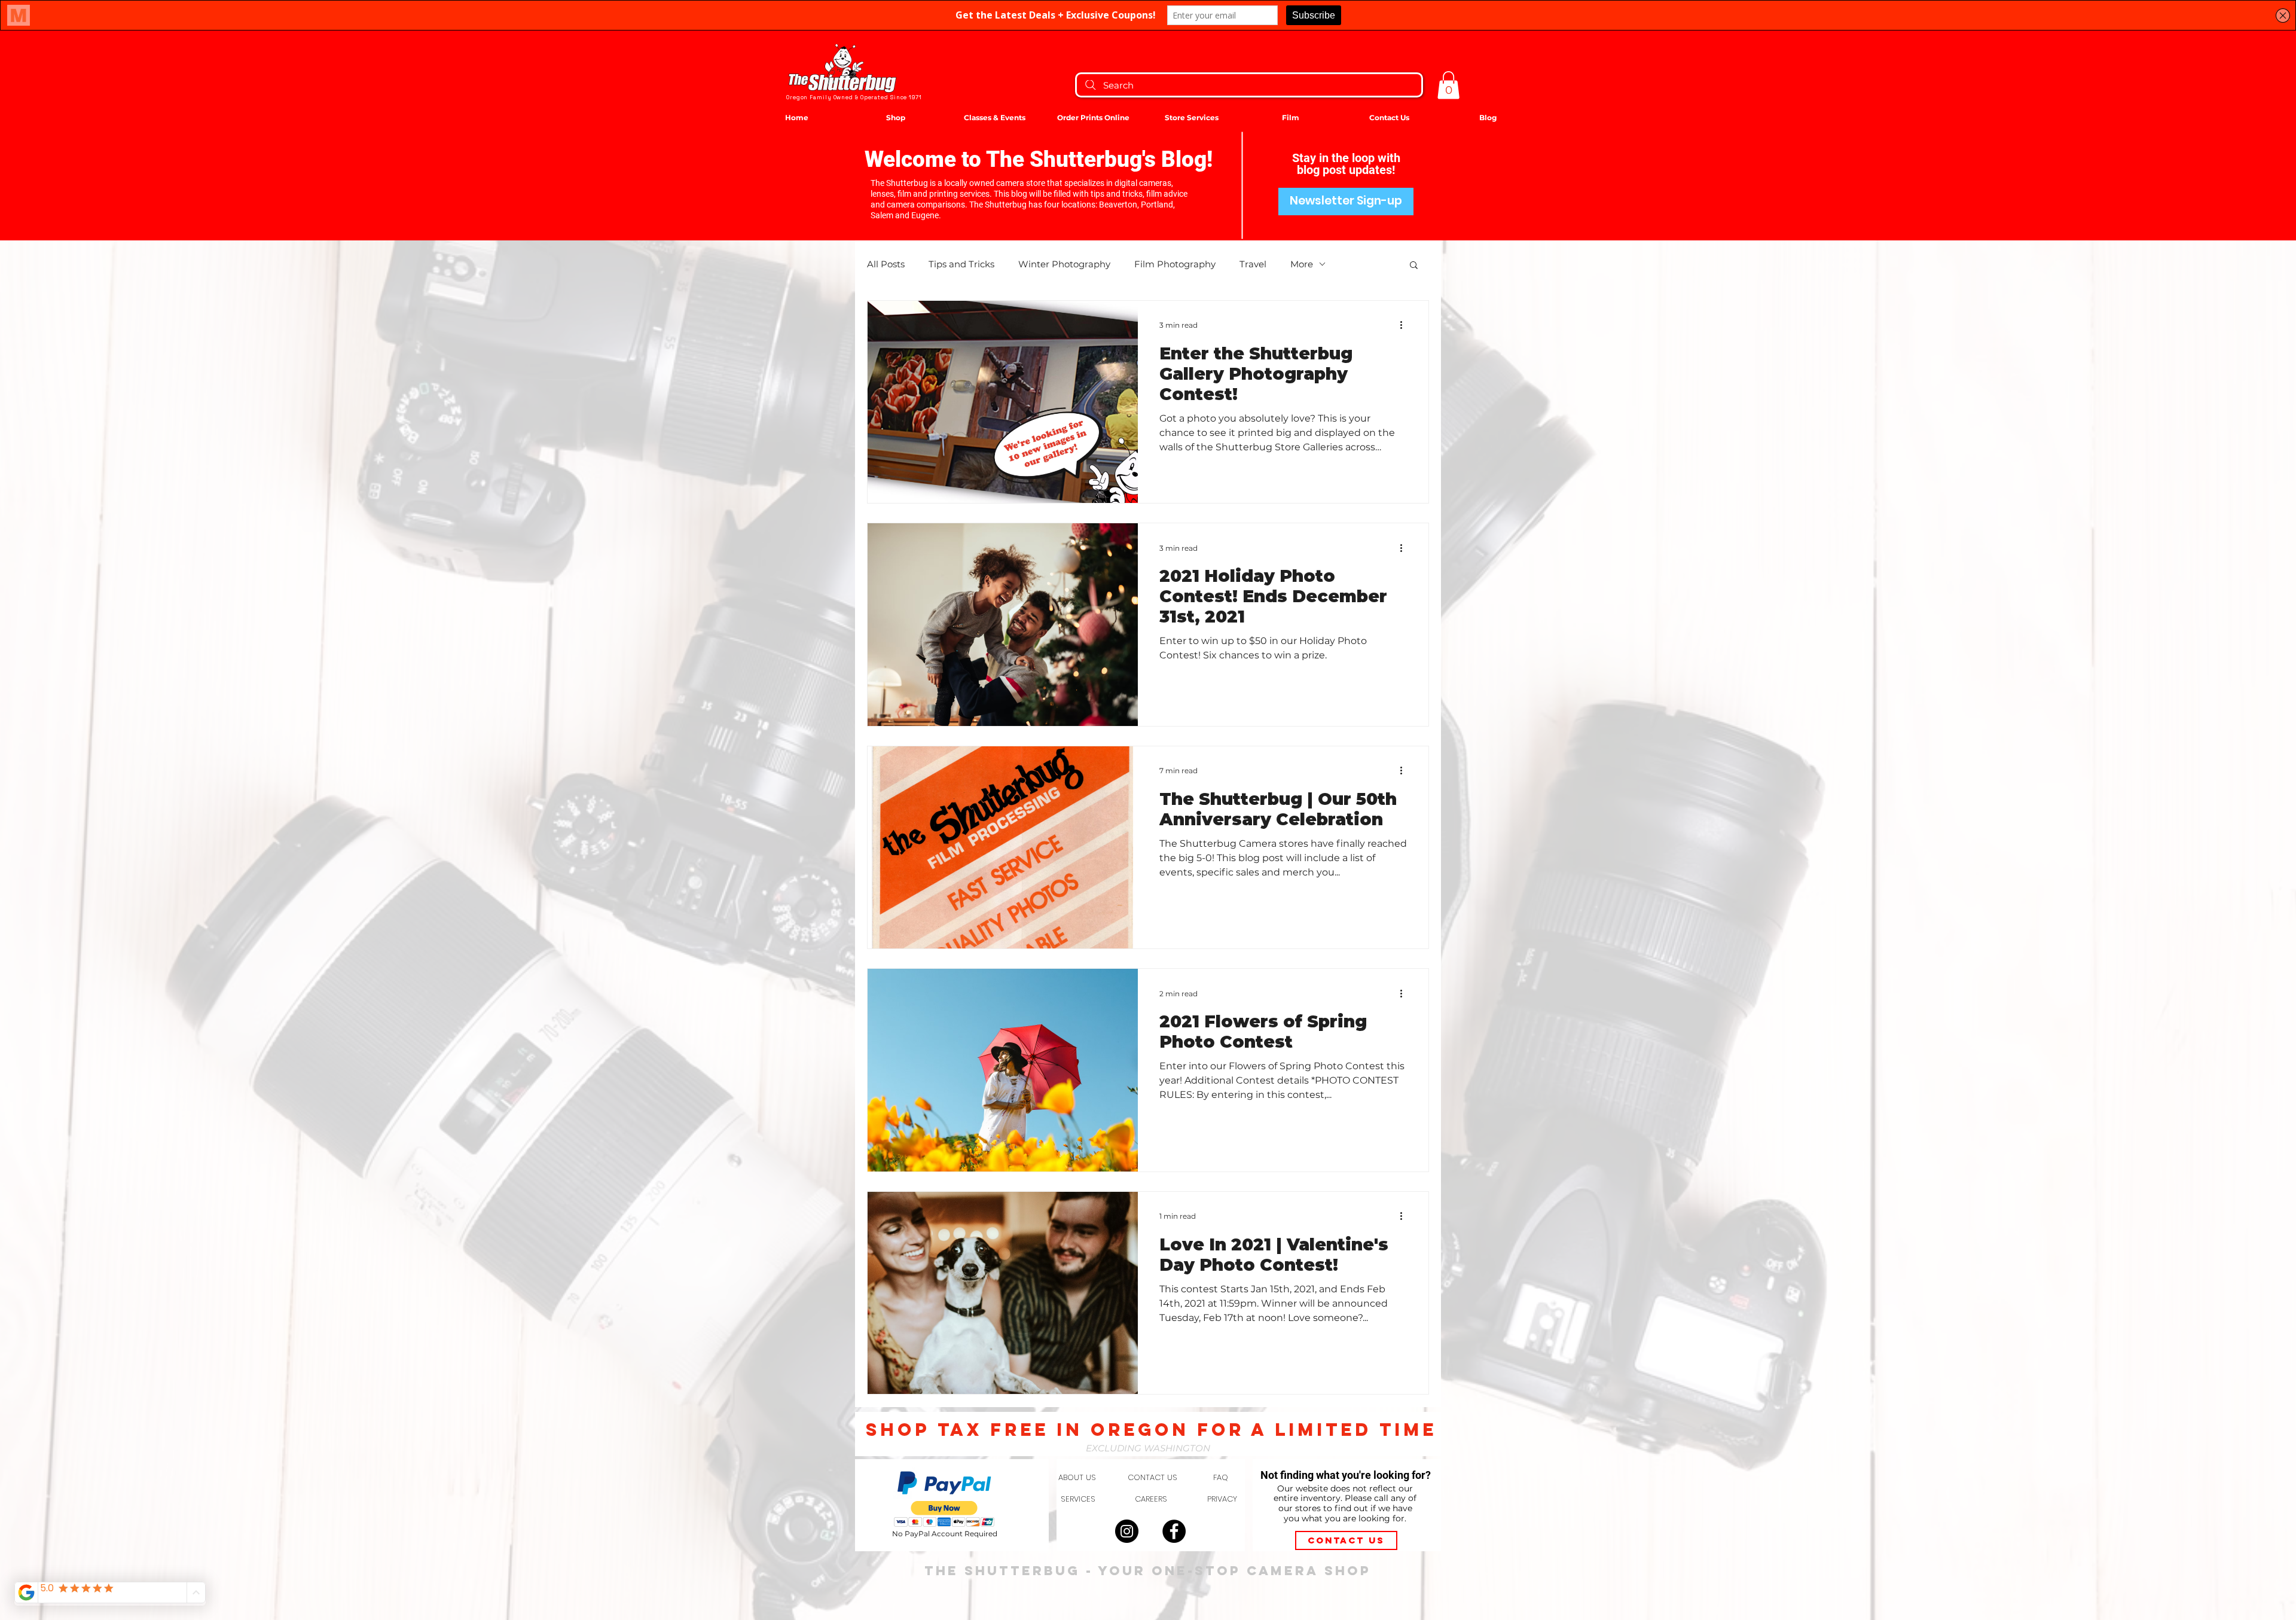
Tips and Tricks (961, 264)
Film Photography (1175, 264)
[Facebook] (1174, 1531)
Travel (1253, 264)
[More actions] (1405, 325)
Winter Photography (1064, 264)
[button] (1448, 85)
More (1302, 264)
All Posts (886, 264)
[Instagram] (1127, 1531)
